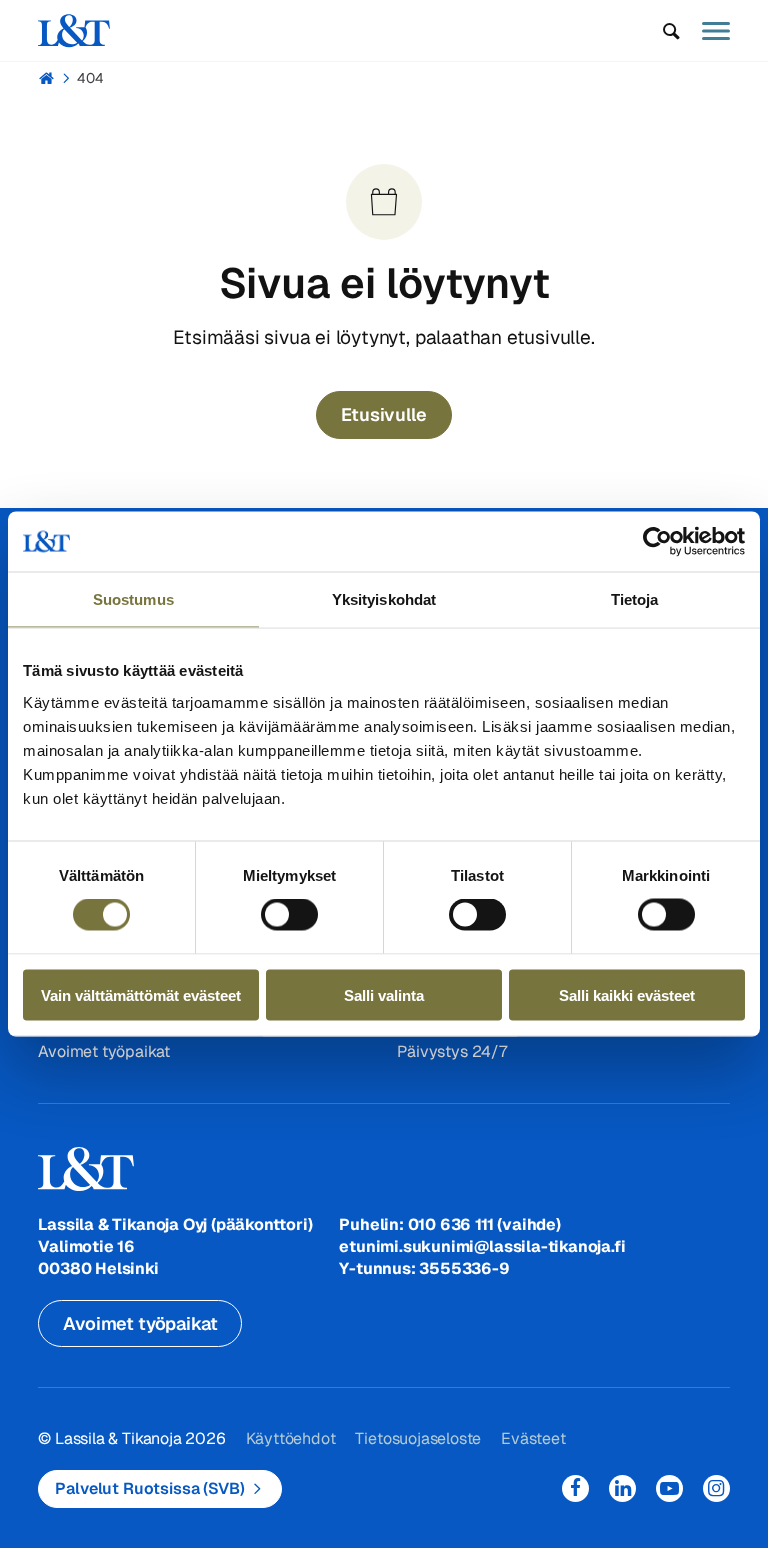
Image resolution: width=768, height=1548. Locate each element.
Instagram (716, 1488)
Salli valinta (384, 994)
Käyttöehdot (291, 1438)
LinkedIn (622, 1488)
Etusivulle (383, 414)
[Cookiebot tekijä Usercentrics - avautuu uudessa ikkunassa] (657, 542)
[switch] (289, 915)
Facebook (575, 1488)
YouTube (669, 1488)
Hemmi (46, 78)
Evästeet (533, 1438)
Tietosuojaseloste (418, 1438)
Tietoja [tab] (635, 599)
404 (90, 78)
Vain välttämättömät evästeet (141, 994)
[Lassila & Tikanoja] (74, 30)
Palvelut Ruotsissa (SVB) (149, 1488)
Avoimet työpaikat (104, 1051)
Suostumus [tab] (133, 599)
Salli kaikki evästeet (627, 994)
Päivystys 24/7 (451, 1051)
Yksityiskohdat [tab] (384, 599)
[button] (671, 31)
